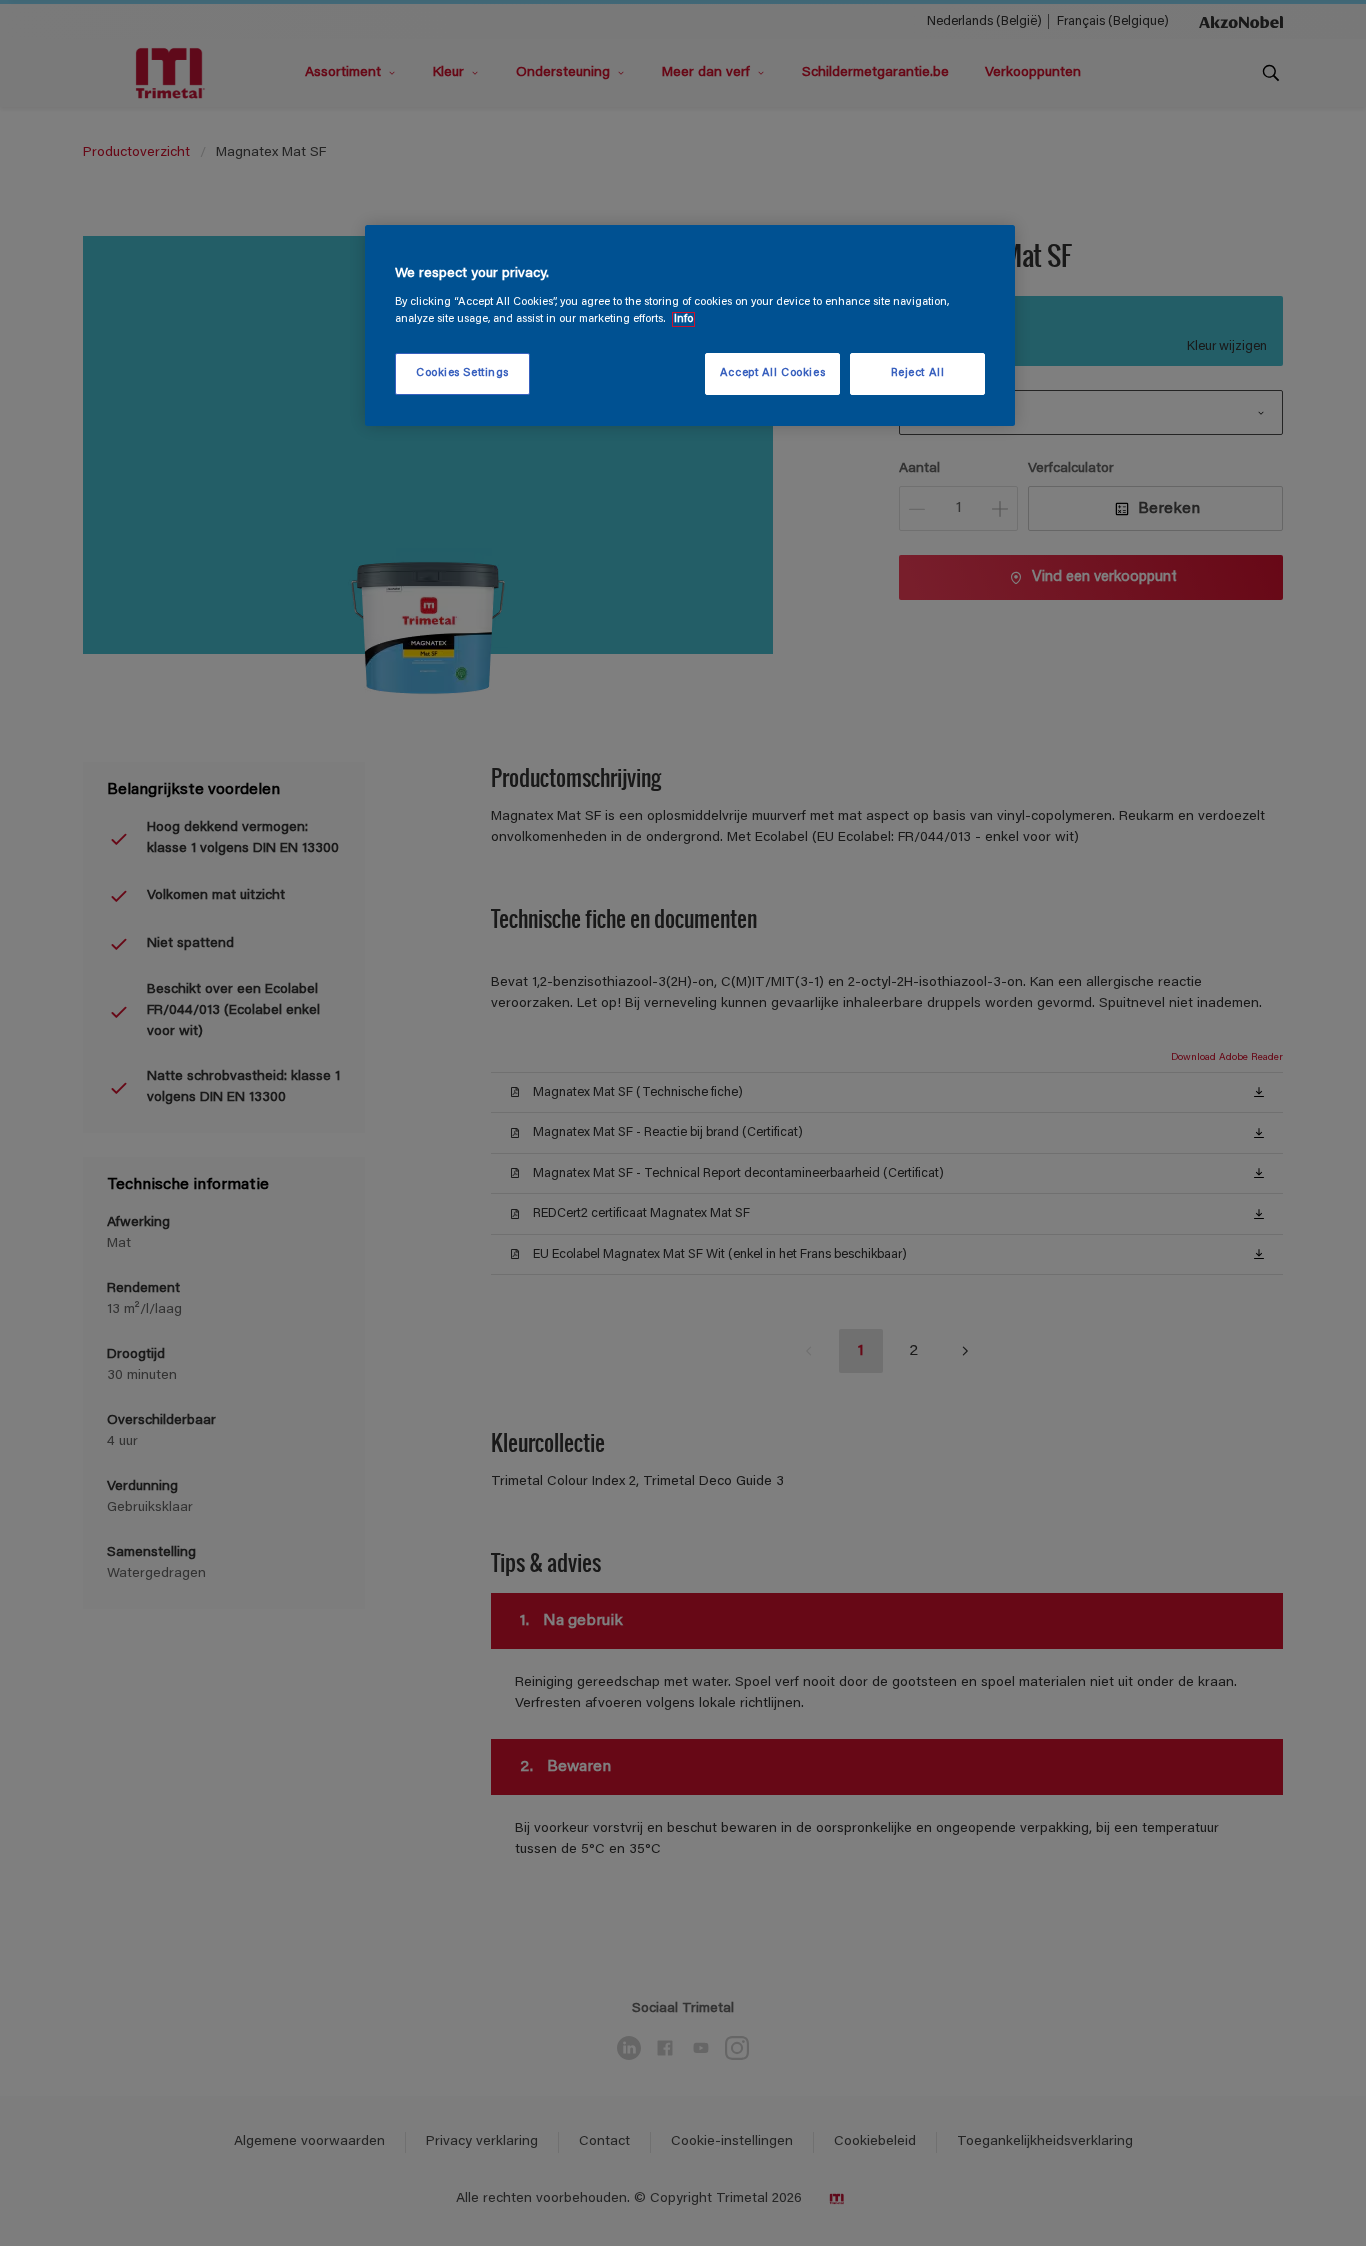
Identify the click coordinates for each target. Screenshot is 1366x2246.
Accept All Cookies (772, 373)
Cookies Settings (462, 373)
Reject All (918, 373)
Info (683, 319)
